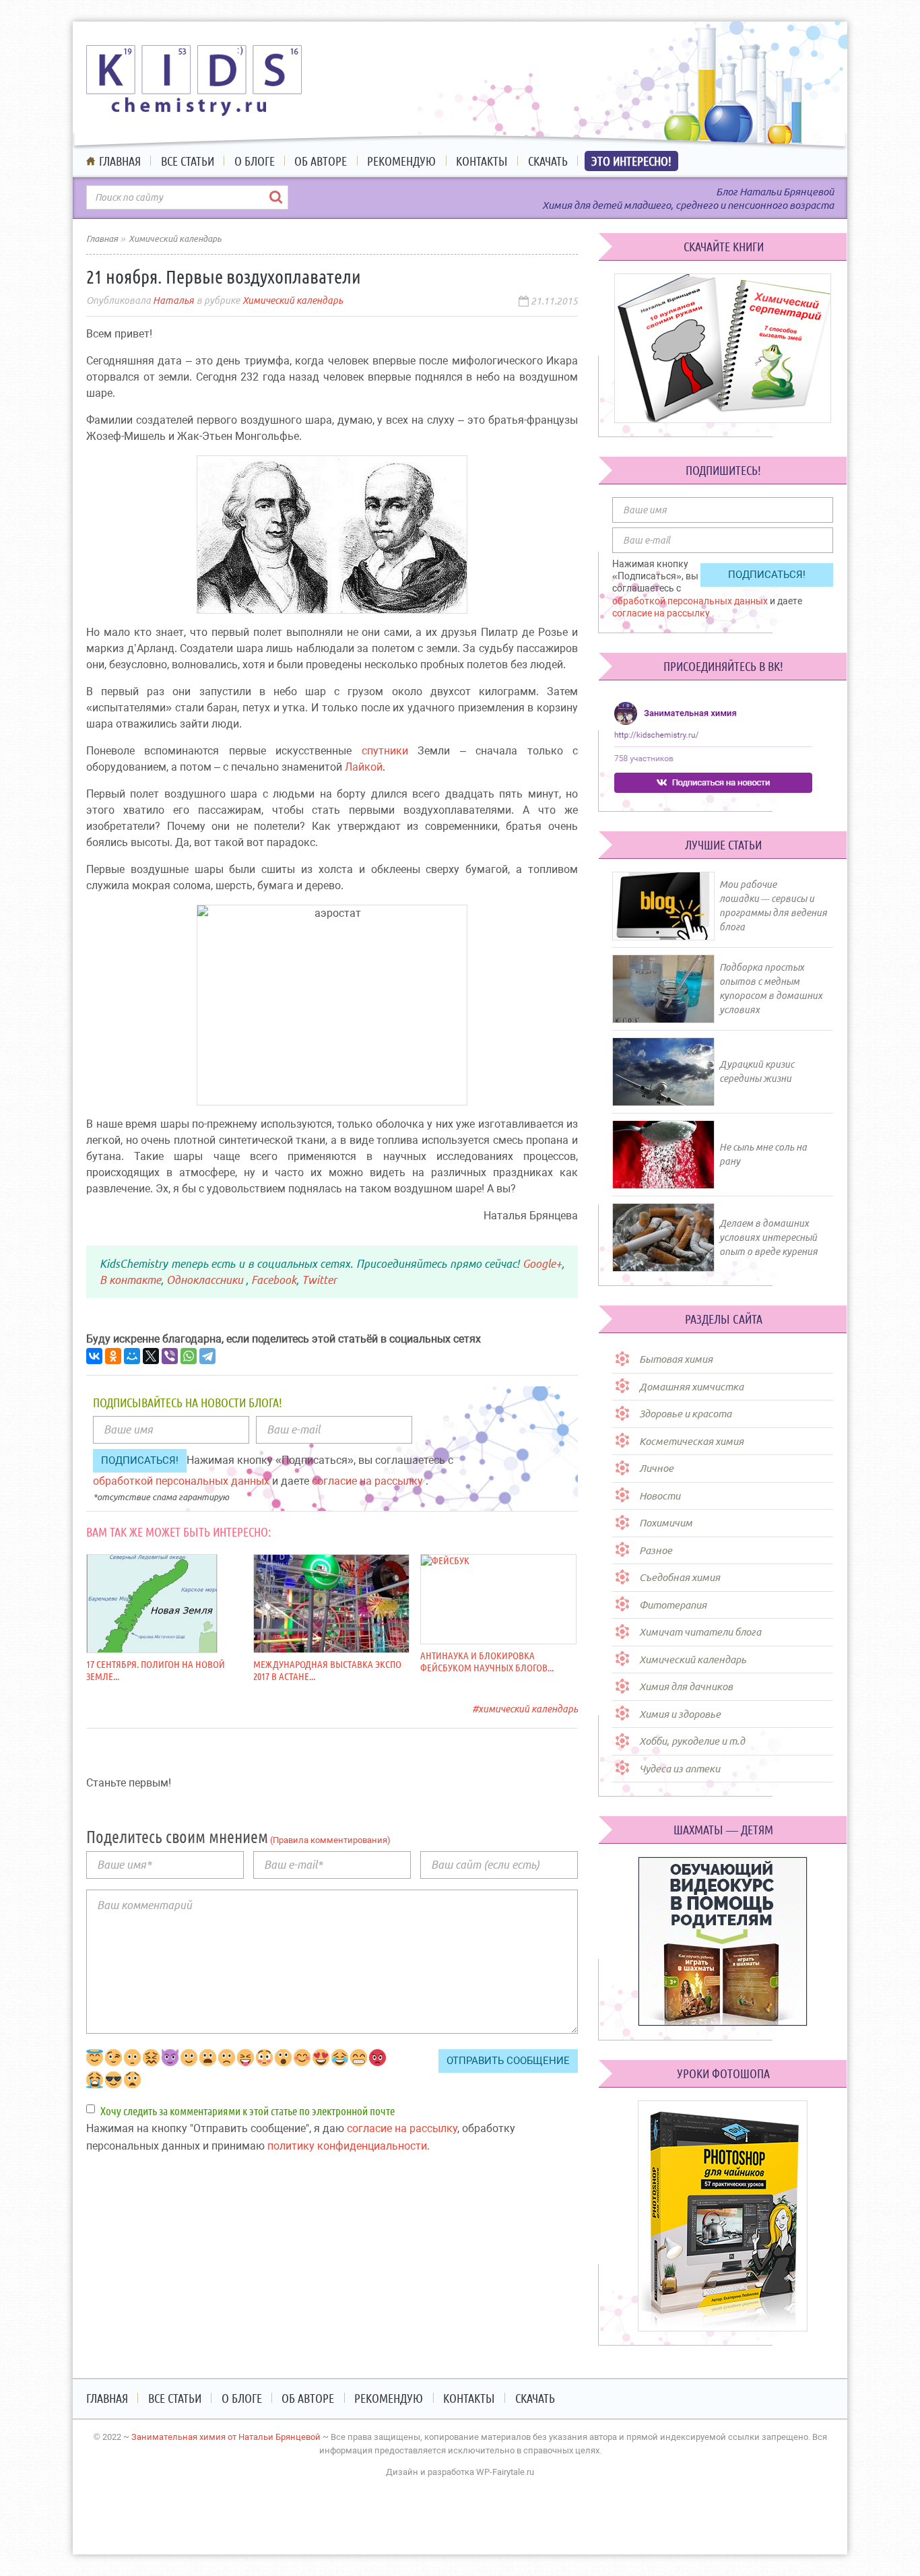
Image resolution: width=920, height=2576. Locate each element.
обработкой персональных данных (183, 1481)
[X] (151, 1356)
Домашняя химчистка (691, 1387)
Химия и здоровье (680, 1714)
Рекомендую (401, 161)
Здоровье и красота (685, 1414)
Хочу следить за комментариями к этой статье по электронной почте (248, 2111)
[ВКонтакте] (94, 1356)
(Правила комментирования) (329, 1840)
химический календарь (528, 1709)
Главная (120, 161)
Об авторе (321, 161)
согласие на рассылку (369, 1481)
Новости (660, 1496)
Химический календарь (293, 300)
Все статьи (188, 161)
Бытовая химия (676, 1359)
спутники (385, 751)
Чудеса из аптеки (680, 1769)
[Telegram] (207, 1356)
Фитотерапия (673, 1605)
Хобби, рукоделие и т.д (692, 1741)
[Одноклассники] (113, 1356)
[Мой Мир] (132, 1356)
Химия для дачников (686, 1686)
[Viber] (170, 1356)
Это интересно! (631, 161)
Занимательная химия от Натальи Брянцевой (226, 2437)
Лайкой (364, 767)
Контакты (482, 161)
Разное (656, 1550)
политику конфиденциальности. (349, 2146)
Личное (656, 1468)
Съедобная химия (680, 1577)
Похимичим (666, 1523)
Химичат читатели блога (700, 1632)
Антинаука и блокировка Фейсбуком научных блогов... (487, 1662)
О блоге (255, 161)
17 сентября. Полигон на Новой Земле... (156, 1670)
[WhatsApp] (189, 1356)
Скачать (548, 161)
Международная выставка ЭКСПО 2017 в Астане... (327, 1670)
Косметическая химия (691, 1441)
